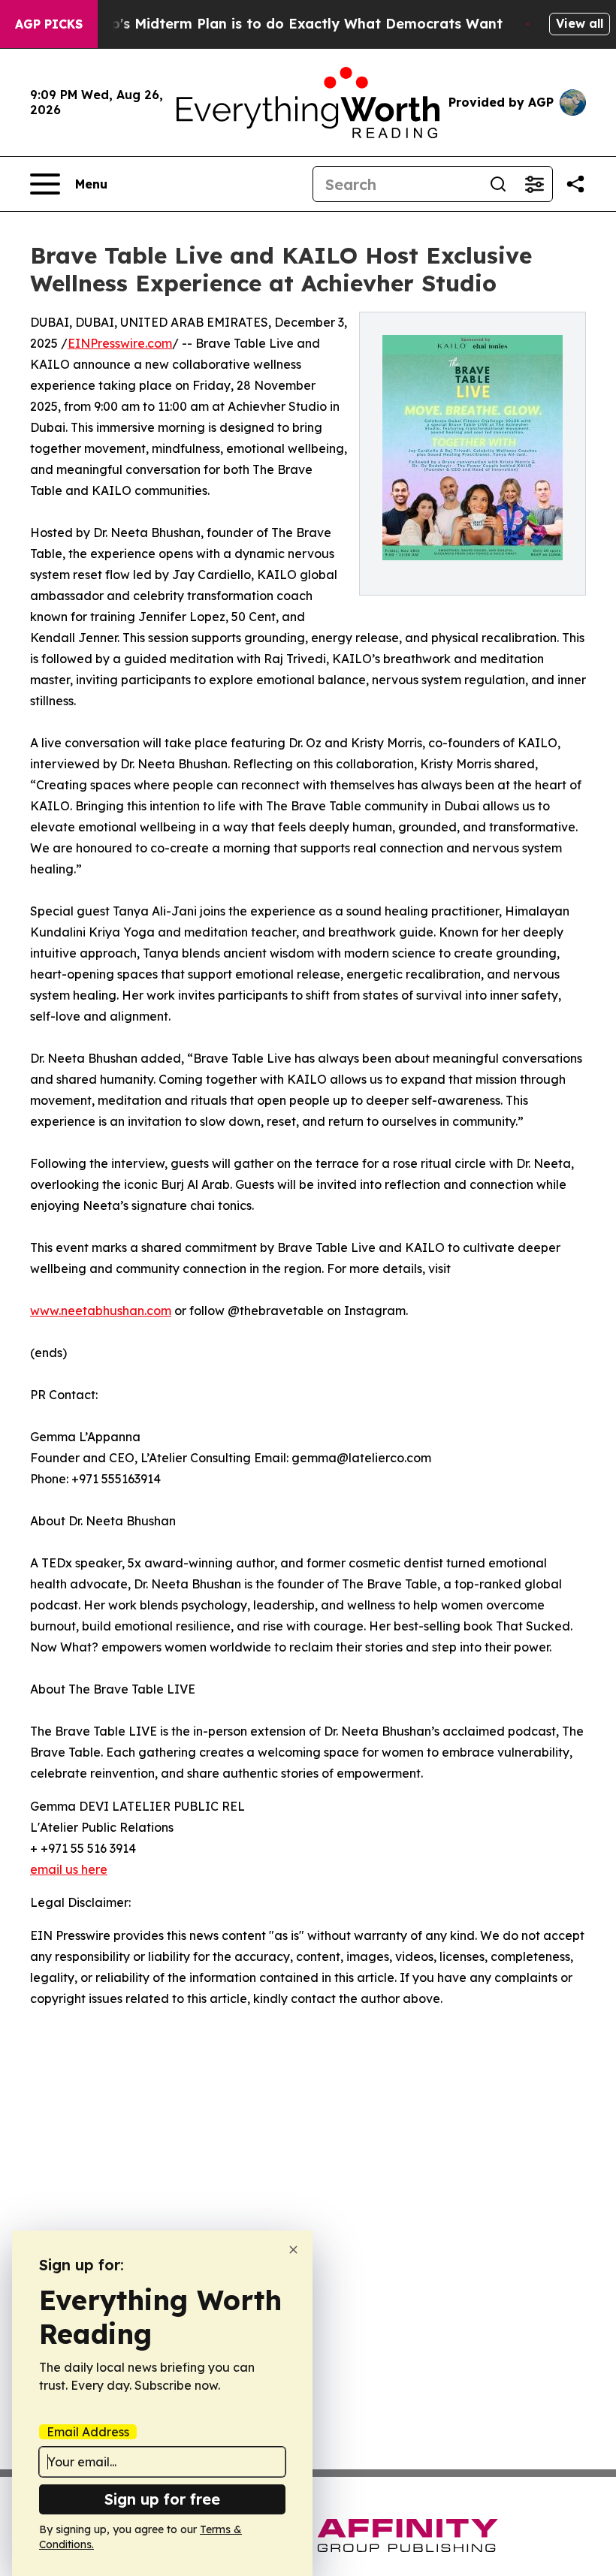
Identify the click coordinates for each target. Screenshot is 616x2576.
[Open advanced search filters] (534, 184)
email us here (69, 1869)
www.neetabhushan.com (101, 1311)
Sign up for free (162, 2499)
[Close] (293, 2250)
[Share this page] (575, 184)
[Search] (498, 184)
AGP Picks (49, 24)
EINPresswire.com (120, 343)
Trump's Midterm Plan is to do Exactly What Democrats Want (289, 24)
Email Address (88, 2432)
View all (580, 23)
